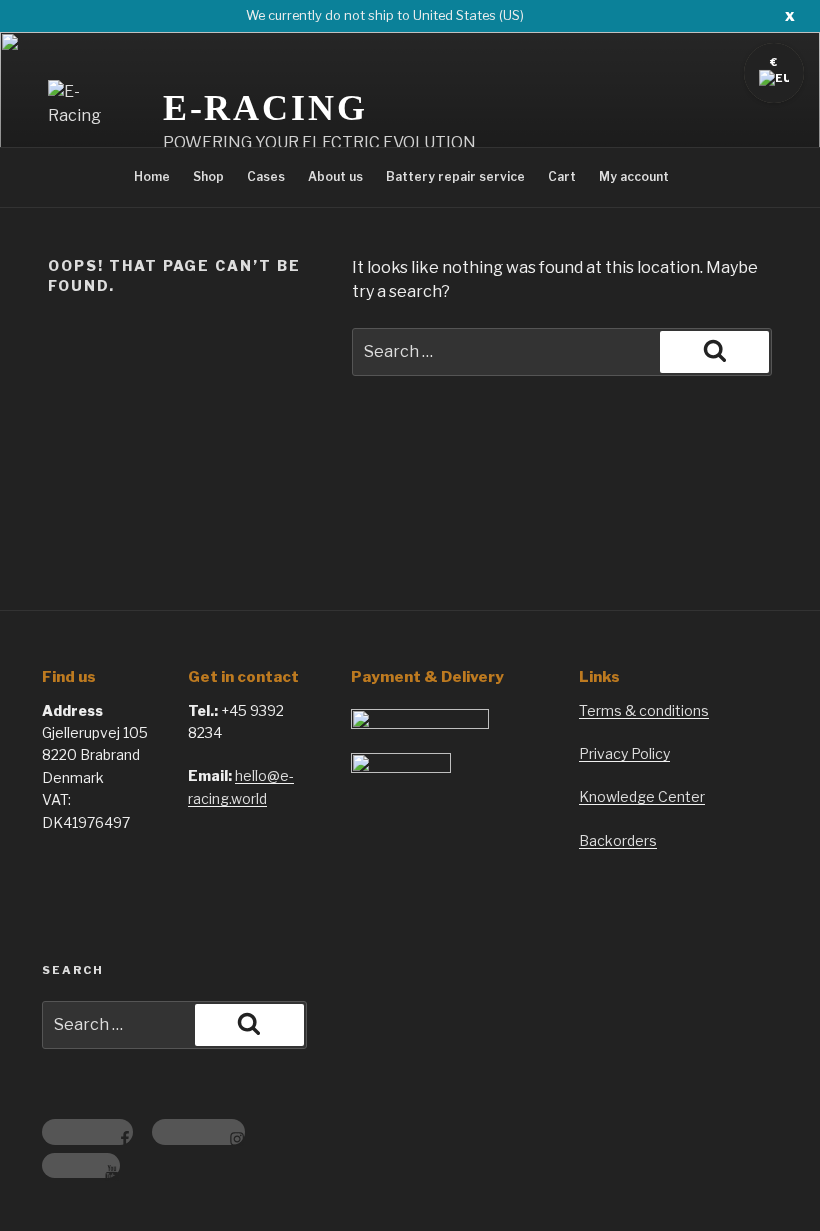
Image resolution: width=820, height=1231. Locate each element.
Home (152, 176)
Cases (266, 176)
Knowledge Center (642, 796)
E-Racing (265, 108)
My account (634, 176)
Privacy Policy (624, 753)
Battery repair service (455, 176)
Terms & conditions (644, 710)
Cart (562, 176)
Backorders (618, 840)
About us (335, 176)
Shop (208, 176)
